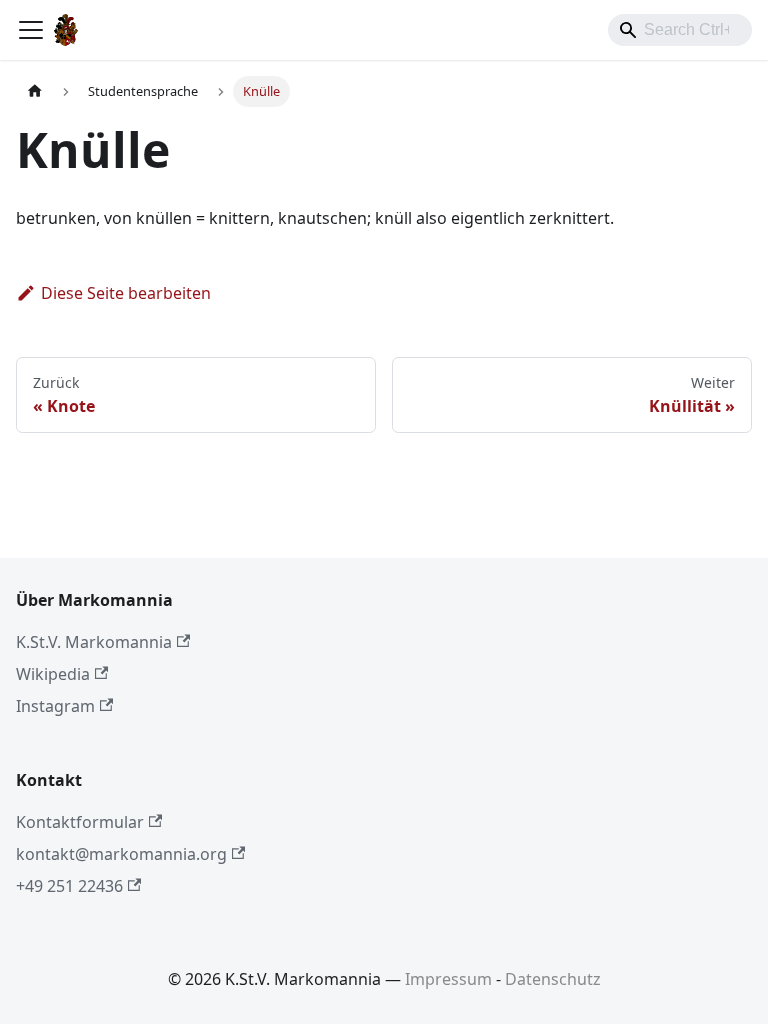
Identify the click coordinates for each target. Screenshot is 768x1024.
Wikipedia (53, 674)
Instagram (55, 706)
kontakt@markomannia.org (121, 854)
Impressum (448, 979)
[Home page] (35, 91)
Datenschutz (553, 979)
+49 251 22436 (69, 886)
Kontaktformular (80, 822)
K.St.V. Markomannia (94, 642)
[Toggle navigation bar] (31, 30)
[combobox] (680, 30)
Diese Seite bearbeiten (126, 293)
